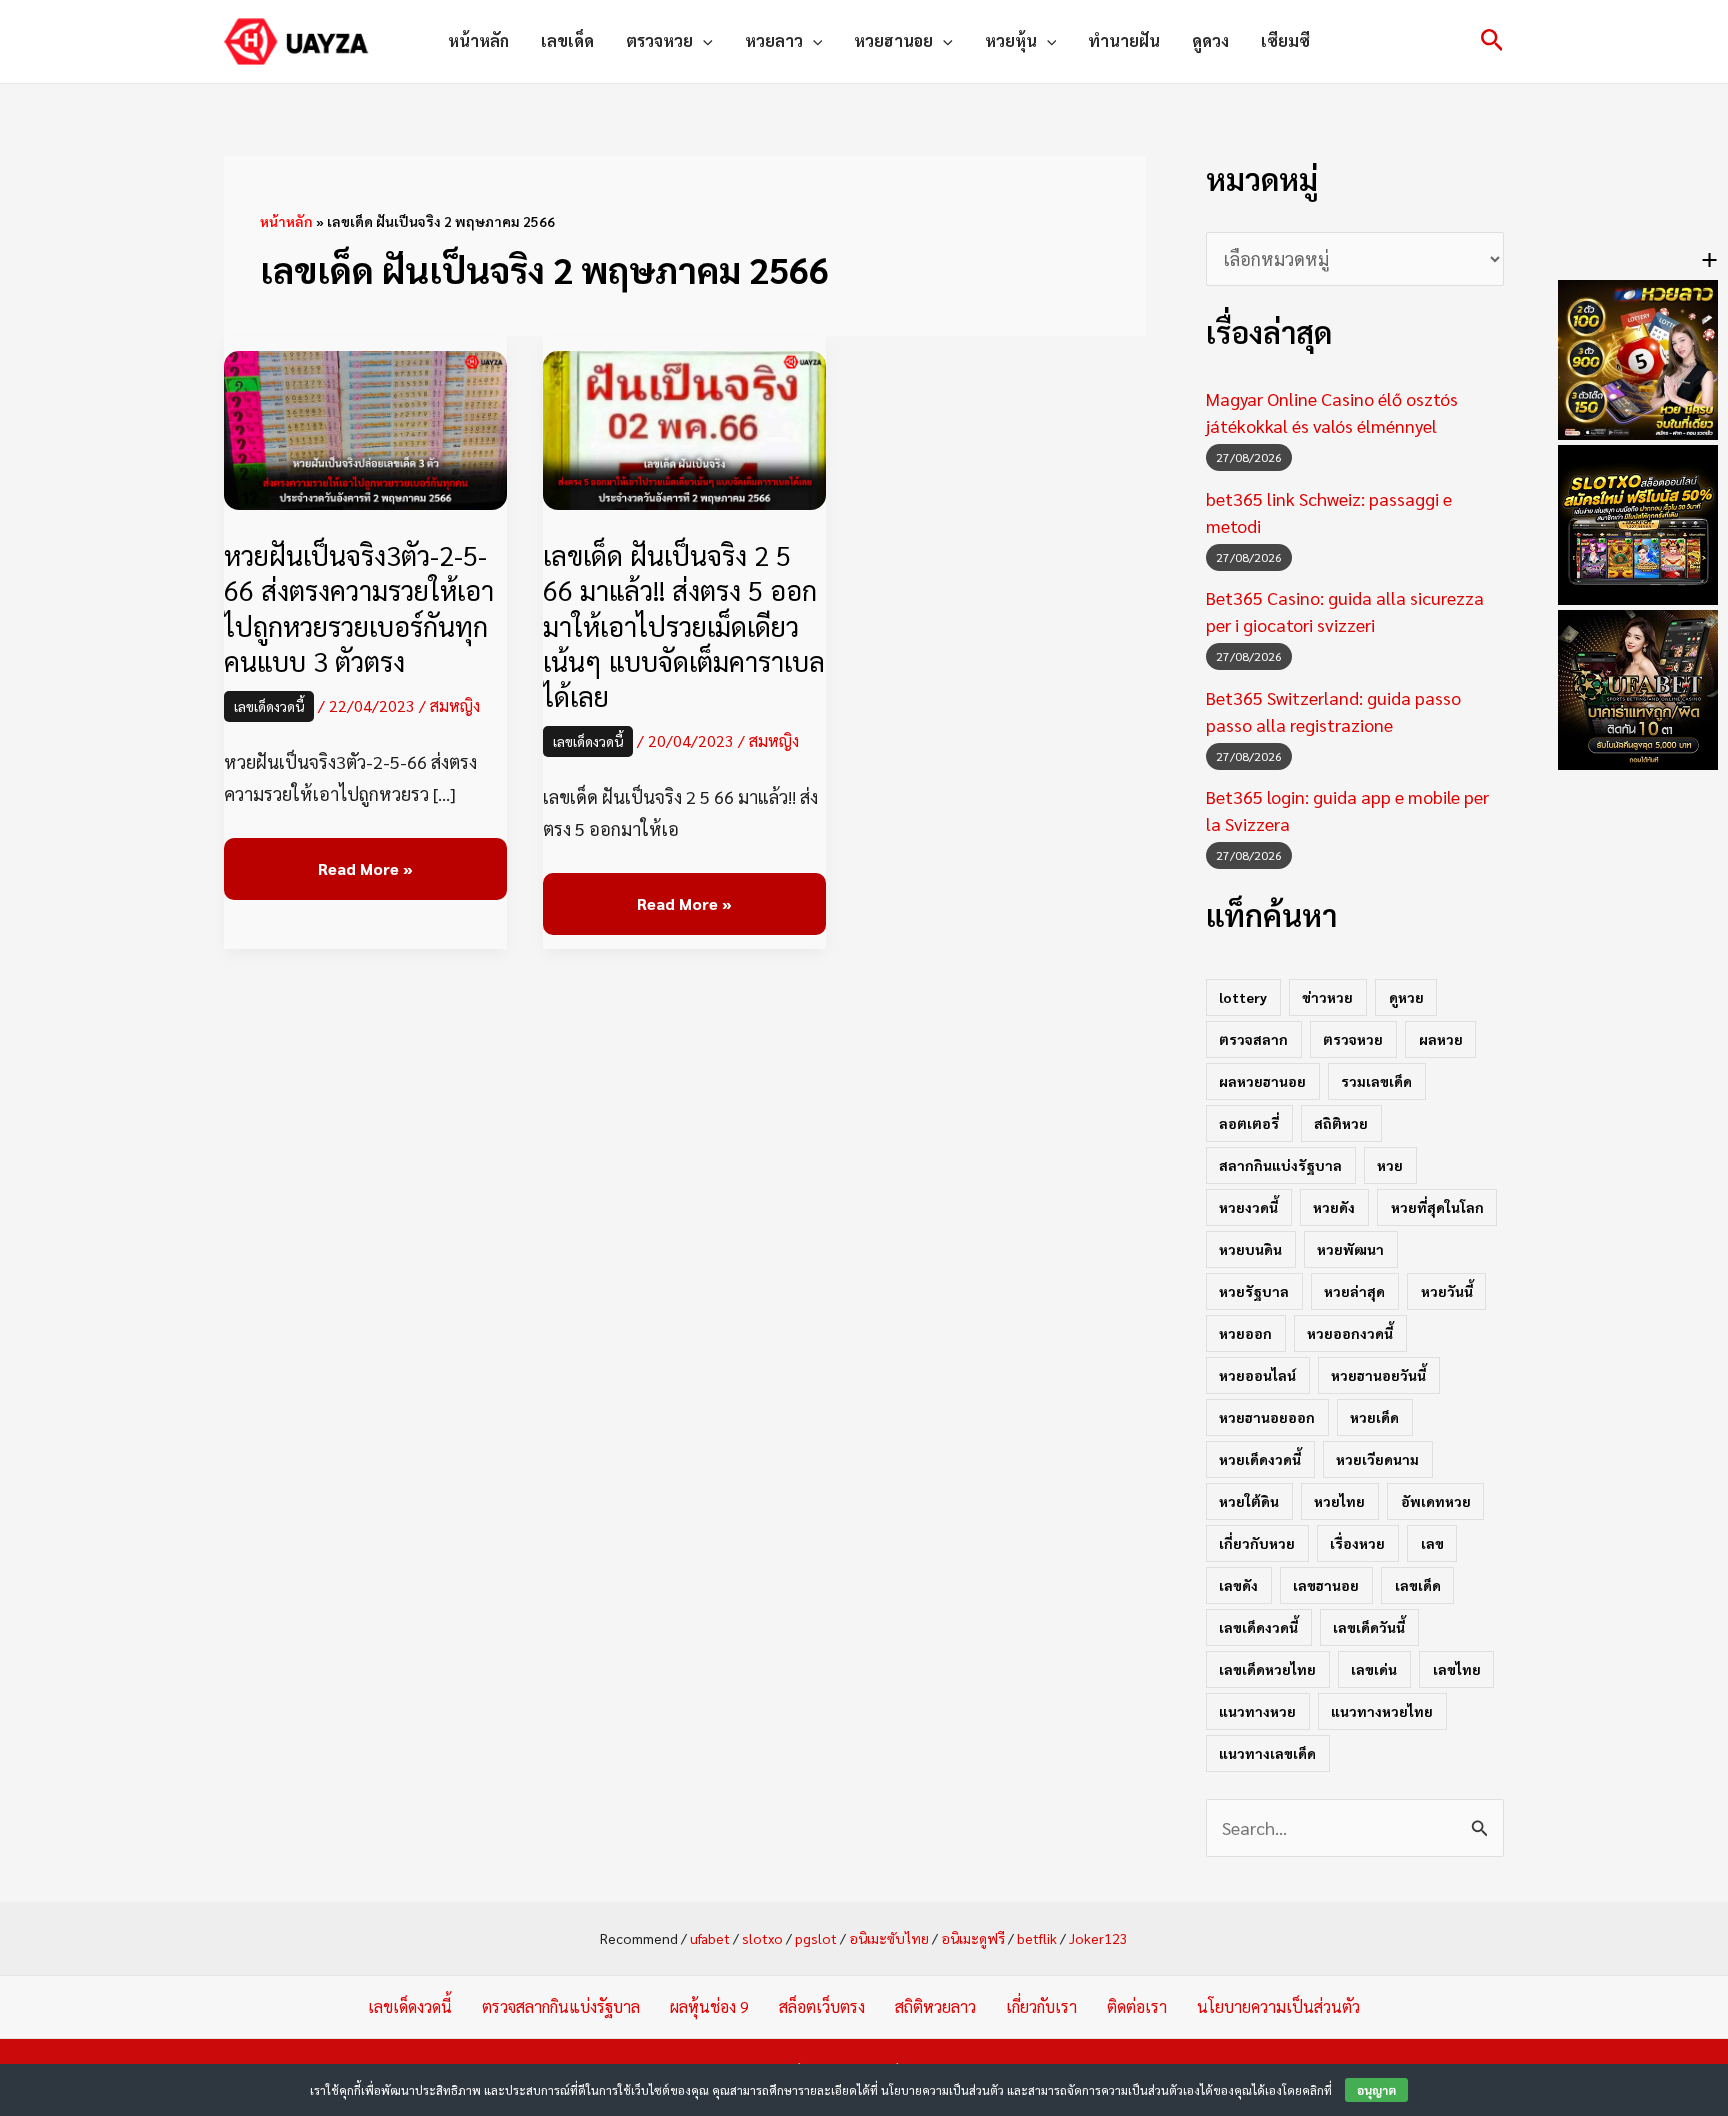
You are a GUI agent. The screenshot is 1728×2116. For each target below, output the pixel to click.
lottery (1243, 997)
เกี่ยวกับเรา (1041, 2006)
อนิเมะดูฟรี (973, 1938)
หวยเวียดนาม (1377, 1459)
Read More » (365, 869)
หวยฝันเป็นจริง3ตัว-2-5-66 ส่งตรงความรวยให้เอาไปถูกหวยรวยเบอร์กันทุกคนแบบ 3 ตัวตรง (359, 607)
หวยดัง (1334, 1207)
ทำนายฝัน (1124, 40)
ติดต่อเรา (1137, 2006)
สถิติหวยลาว (935, 2006)
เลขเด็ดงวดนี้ (269, 706)
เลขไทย (1457, 1669)
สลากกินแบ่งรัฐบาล (1280, 1165)
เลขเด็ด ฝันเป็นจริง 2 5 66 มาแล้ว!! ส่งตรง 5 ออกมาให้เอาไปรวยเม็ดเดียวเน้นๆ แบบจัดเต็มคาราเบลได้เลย (684, 624)
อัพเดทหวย (1436, 1501)
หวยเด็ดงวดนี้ (1260, 1459)
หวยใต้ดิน (1249, 1501)
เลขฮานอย (1326, 1585)
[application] (703, 41)
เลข (1432, 1543)
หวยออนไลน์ (1257, 1375)
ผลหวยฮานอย (1262, 1081)
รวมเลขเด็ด (1376, 1081)
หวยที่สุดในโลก (1437, 1207)
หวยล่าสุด (1354, 1291)
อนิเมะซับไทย (889, 1938)
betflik (1037, 1938)
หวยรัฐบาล (1254, 1291)
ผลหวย (1441, 1039)
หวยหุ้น (1011, 40)
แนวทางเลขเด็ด (1267, 1753)
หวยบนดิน (1250, 1249)
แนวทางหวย (1257, 1711)
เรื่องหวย (1357, 1543)
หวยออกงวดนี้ (1350, 1333)
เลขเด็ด (567, 40)
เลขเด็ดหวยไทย (1267, 1669)
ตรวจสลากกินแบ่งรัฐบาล (561, 2006)
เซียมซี (1285, 40)
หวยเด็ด (1374, 1417)
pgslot (816, 1938)
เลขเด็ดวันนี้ (1369, 1627)
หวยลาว (774, 40)
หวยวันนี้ (1447, 1291)
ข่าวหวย (1327, 997)
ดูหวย (1406, 997)
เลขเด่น (1374, 1669)
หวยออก (1245, 1333)
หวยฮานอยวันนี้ (1378, 1375)
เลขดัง (1238, 1585)
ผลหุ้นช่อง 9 (709, 2006)
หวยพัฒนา (1350, 1249)
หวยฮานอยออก (1267, 1417)
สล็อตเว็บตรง (822, 2006)
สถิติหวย (1341, 1123)
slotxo (762, 1938)
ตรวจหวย (659, 40)
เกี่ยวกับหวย (1257, 1543)
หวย (1390, 1165)
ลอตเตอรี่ (1249, 1123)
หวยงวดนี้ (1248, 1207)
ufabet (710, 1938)
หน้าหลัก (478, 40)
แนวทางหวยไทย (1382, 1711)
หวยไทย (1339, 1501)
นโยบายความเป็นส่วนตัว (1278, 2006)
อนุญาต (1376, 2090)
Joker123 (1098, 1938)
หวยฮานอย (893, 40)
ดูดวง (1210, 40)
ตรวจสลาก (1253, 1039)
